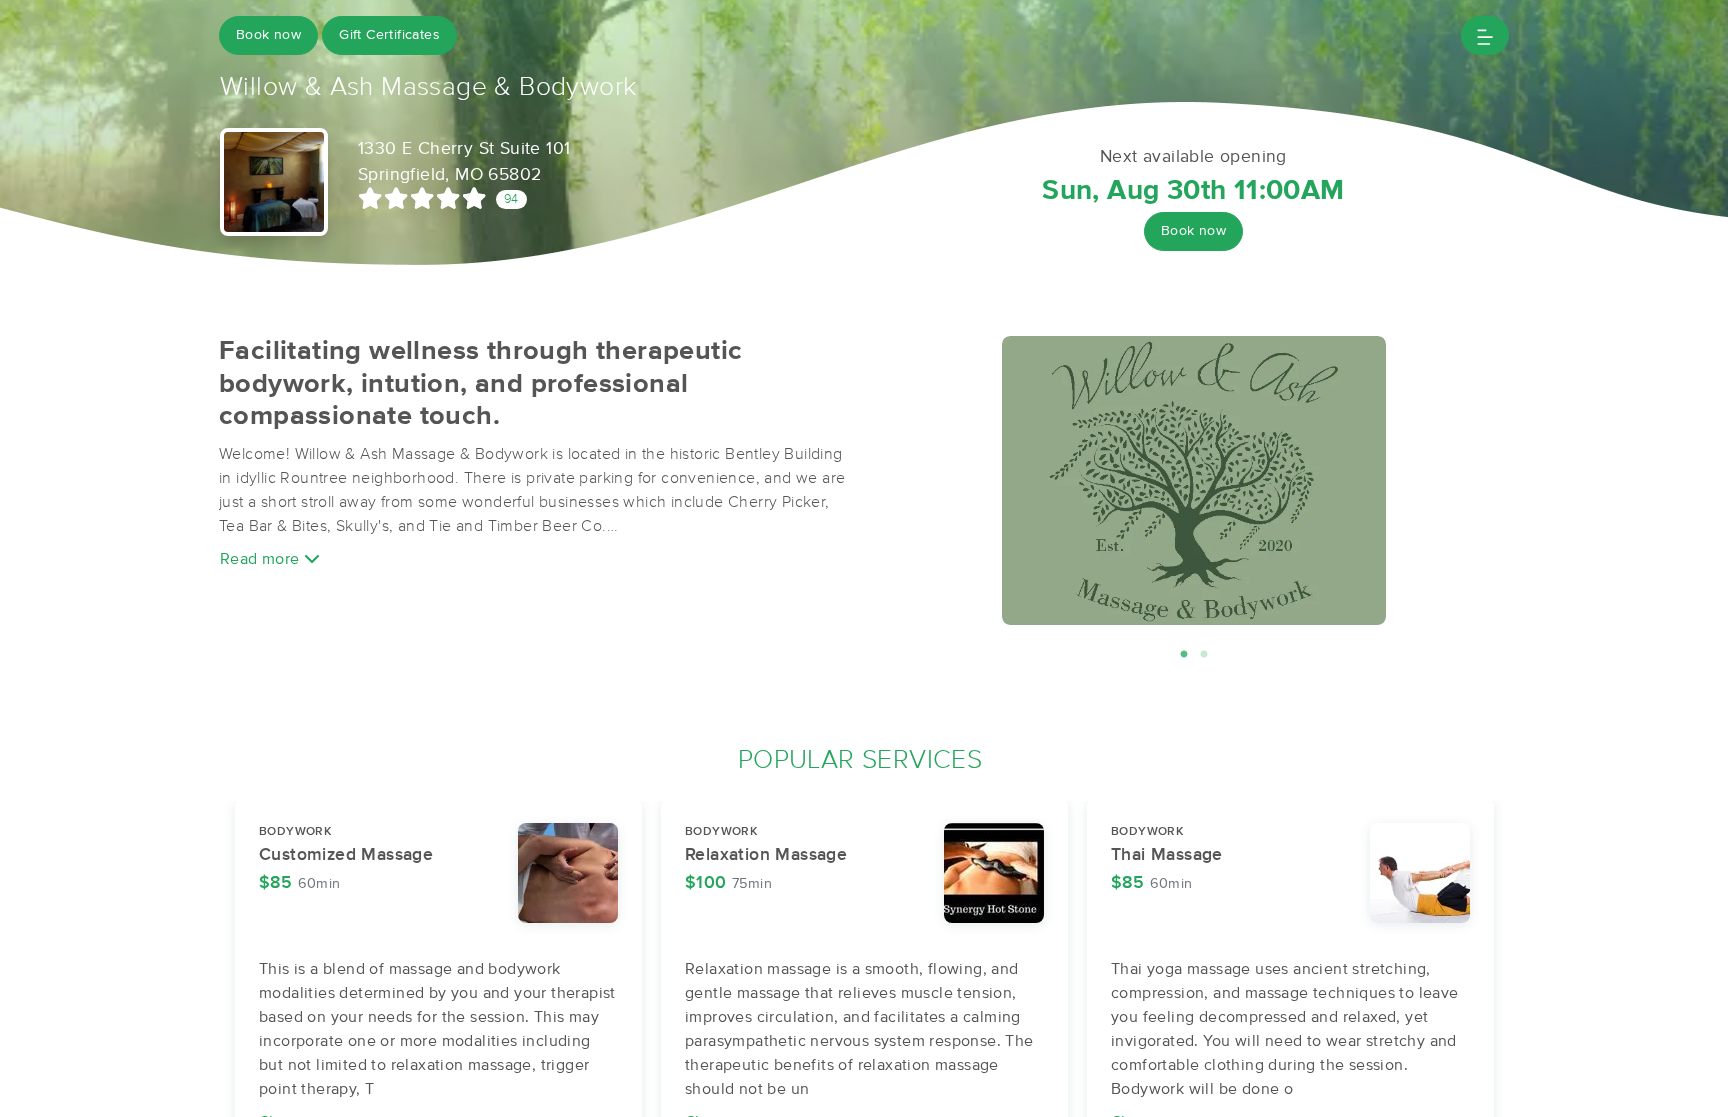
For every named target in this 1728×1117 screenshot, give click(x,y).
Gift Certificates (389, 35)
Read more (262, 559)
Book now (268, 35)
